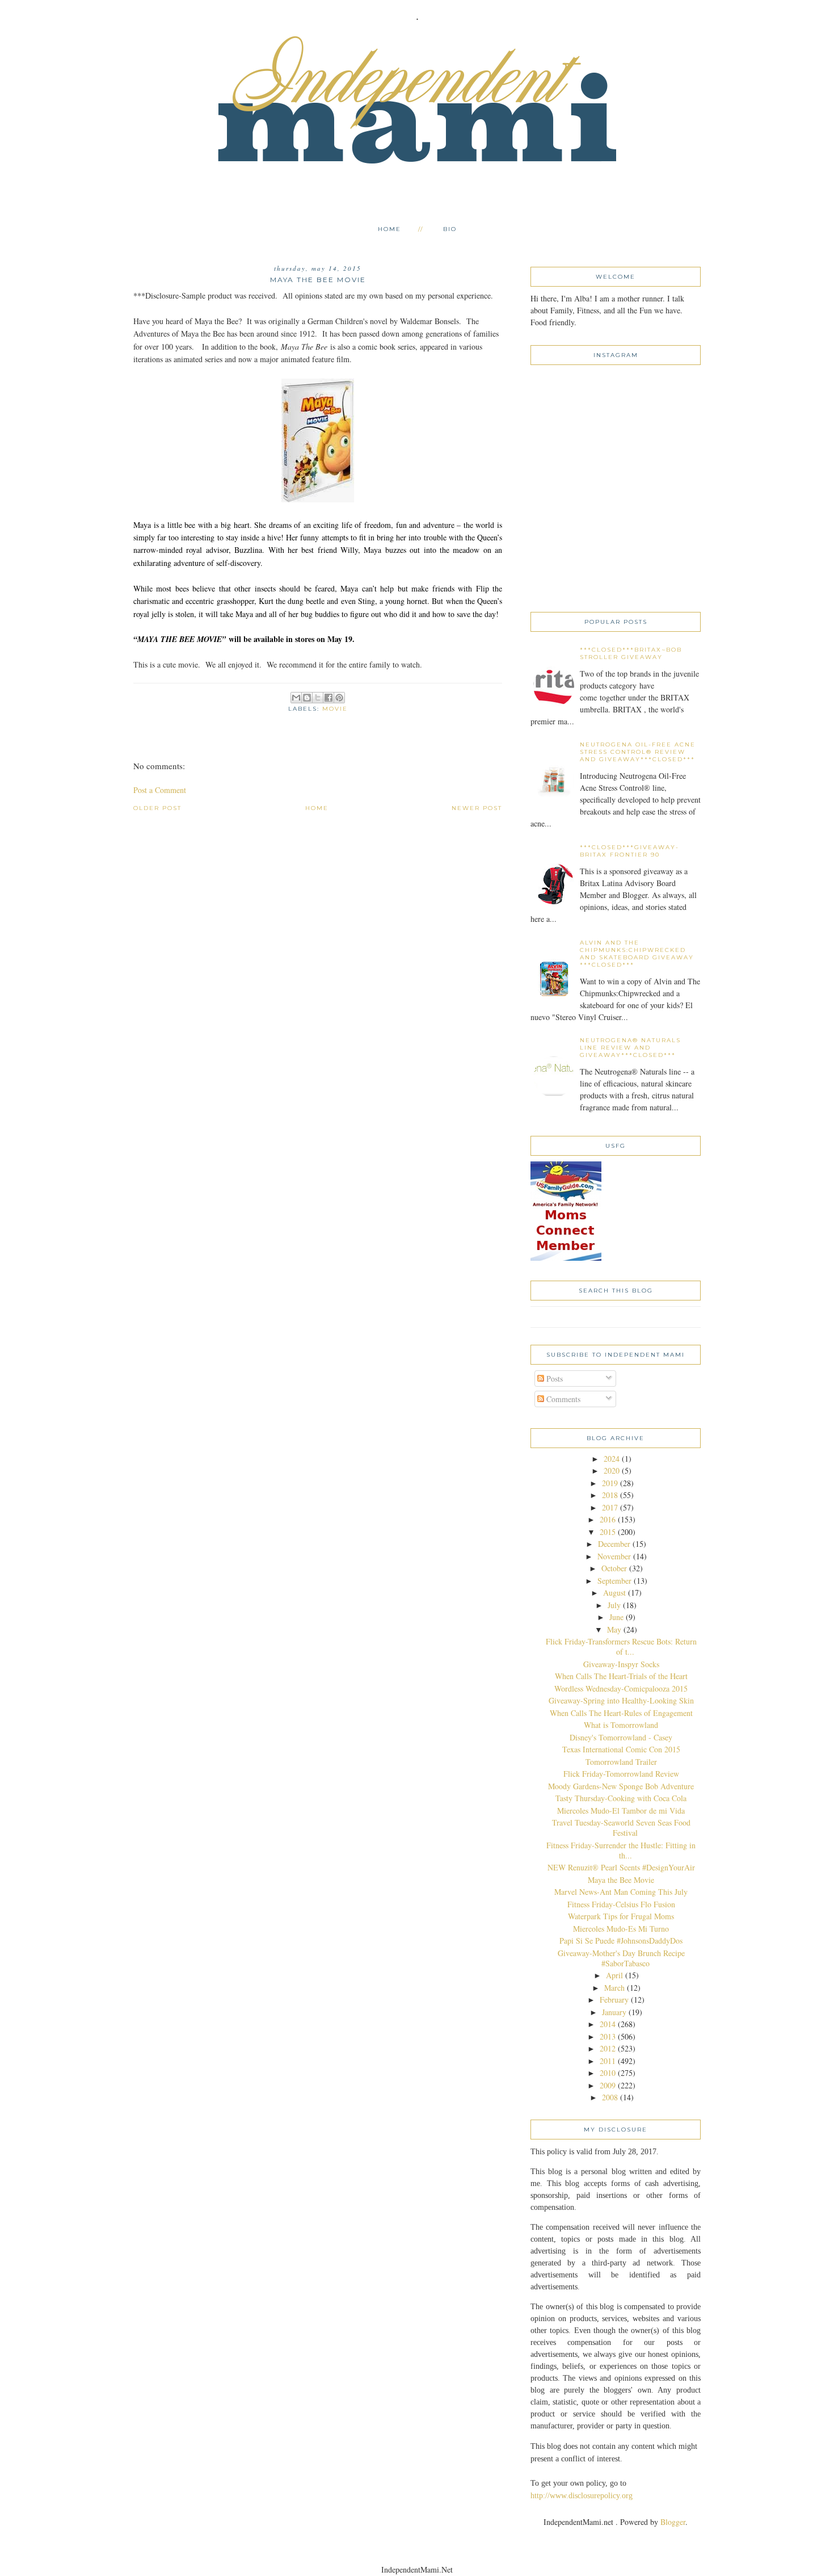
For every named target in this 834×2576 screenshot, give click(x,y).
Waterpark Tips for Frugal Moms (621, 1916)
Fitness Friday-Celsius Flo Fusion (621, 1904)
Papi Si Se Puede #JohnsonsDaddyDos (621, 1941)
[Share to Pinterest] (339, 698)
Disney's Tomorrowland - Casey (621, 1737)
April (614, 1975)
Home (389, 229)
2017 (610, 1507)
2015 (608, 1532)
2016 (608, 1519)
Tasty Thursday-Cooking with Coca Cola (621, 1798)
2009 (608, 2085)
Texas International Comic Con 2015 (621, 1749)
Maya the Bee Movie (621, 1880)
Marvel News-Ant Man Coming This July (621, 1892)
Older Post (157, 808)
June (616, 1617)
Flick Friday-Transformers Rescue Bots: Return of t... (621, 1646)
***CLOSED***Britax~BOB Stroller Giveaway (631, 653)
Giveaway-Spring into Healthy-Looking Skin (621, 1700)
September (614, 1581)
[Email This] (296, 698)
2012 (608, 2048)
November (614, 1556)
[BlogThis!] (307, 698)
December (614, 1544)
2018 (610, 1495)
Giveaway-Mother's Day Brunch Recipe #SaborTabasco (621, 1958)
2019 (610, 1483)
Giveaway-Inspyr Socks (621, 1664)
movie (335, 709)
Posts (553, 1379)
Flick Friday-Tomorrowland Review (621, 1774)
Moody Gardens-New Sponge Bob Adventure (621, 1786)
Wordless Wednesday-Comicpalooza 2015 (621, 1688)
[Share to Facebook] (328, 698)
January (614, 2012)
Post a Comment (160, 790)
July (614, 1605)
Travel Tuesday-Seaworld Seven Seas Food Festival (621, 1828)
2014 (608, 2024)
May (614, 1629)
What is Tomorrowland (621, 1725)
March (614, 1988)
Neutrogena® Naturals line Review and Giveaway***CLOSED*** (630, 1048)
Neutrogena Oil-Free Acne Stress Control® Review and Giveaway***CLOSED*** (638, 752)
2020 (612, 1470)
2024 (612, 1459)
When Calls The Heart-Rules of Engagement (621, 1713)
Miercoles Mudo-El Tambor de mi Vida (621, 1811)
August (614, 1593)
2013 (608, 2036)
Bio (450, 229)
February (614, 2000)
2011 (608, 2061)
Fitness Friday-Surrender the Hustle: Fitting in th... (621, 1850)
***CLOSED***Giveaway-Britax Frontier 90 (629, 851)
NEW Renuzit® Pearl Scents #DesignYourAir (621, 1867)
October (614, 1568)
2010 (608, 2073)
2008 (610, 2097)
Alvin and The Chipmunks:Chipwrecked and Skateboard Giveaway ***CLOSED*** (637, 954)
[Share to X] (318, 698)
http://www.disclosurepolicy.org (582, 2496)
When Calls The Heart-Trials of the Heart (621, 1676)
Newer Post (477, 808)
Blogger (673, 2522)
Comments (562, 1399)
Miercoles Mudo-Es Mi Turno (621, 1929)
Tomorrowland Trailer (621, 1762)
